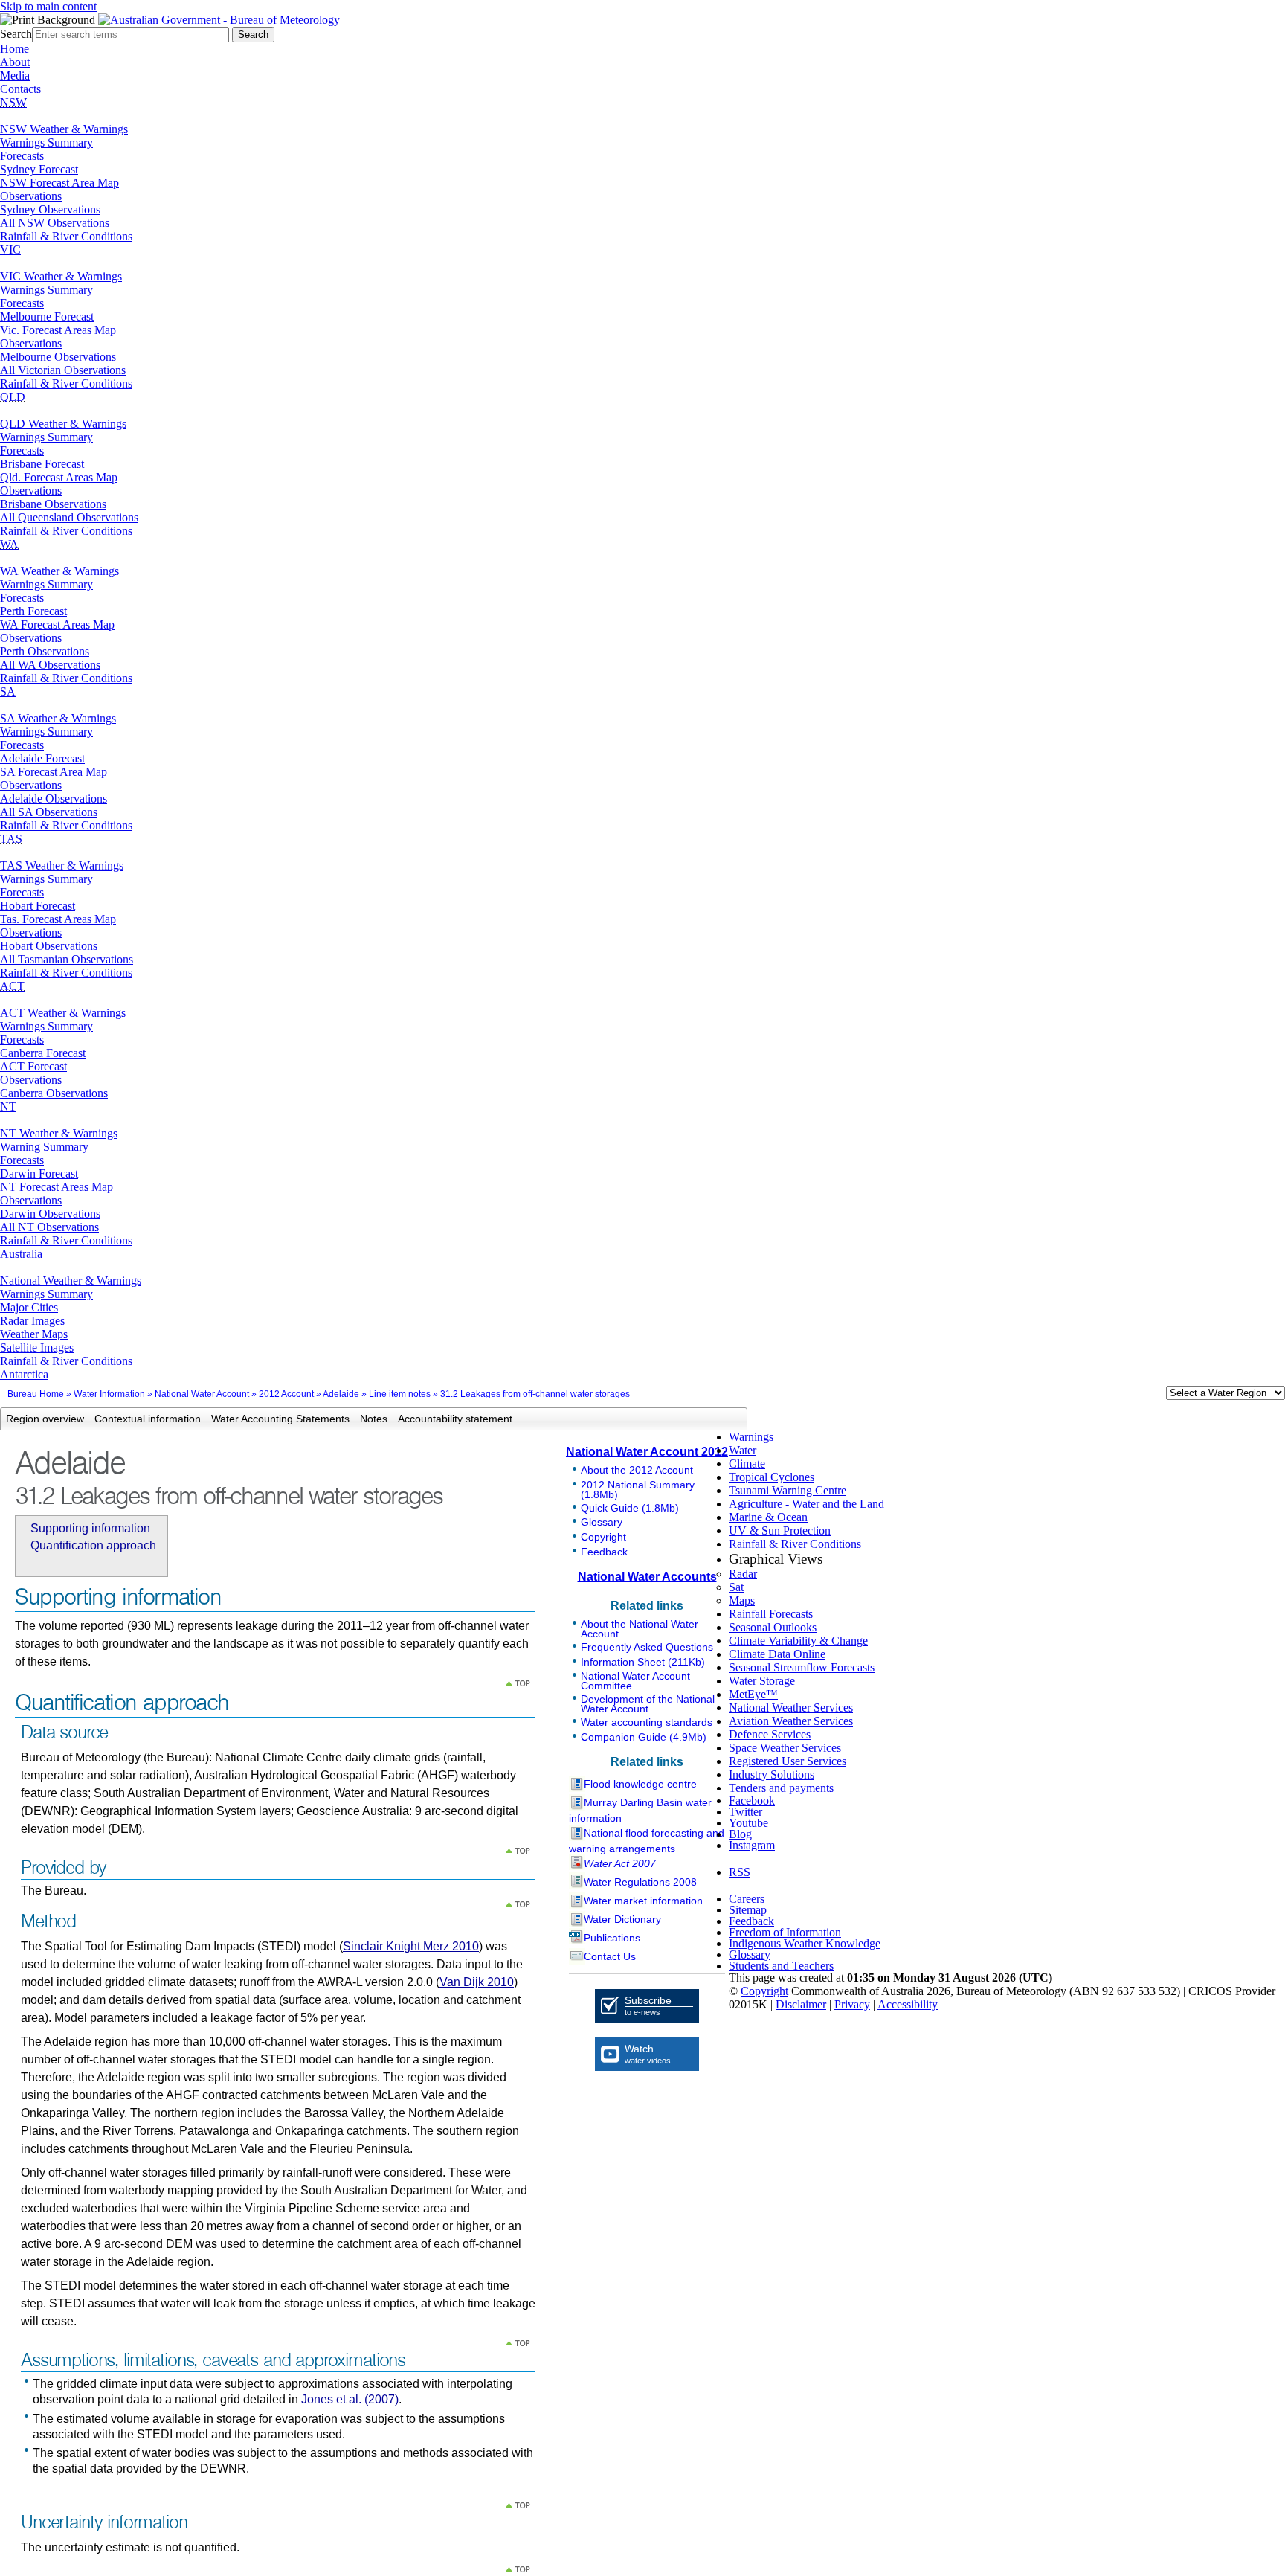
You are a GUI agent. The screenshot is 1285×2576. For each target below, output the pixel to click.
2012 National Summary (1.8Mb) (638, 1490)
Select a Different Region (1150, 1396)
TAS (11, 839)
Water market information (643, 1901)
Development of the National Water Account (648, 1704)
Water (743, 1450)
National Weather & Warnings (71, 1281)
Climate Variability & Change (798, 1641)
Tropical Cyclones (772, 1477)
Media (15, 76)
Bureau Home (36, 1394)
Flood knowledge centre (640, 1784)
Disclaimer (801, 2004)
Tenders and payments (781, 1788)
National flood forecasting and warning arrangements (647, 1841)
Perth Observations (45, 651)
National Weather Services (791, 1708)
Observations (31, 196)
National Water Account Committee (635, 1681)
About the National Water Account (640, 1629)
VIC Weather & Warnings (61, 276)
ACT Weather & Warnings (63, 1013)
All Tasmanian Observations (67, 959)
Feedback (604, 1552)
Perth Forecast (33, 611)
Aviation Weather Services (791, 1721)
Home (15, 49)
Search (16, 34)
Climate (747, 1464)
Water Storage (762, 1681)
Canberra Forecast (43, 1053)
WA (9, 544)
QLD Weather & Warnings (63, 424)
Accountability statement (455, 1419)
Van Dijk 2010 (477, 1982)
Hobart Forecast (38, 906)
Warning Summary (44, 1147)
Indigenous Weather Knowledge (805, 1943)
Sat (736, 1587)
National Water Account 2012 (647, 1452)
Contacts (20, 89)
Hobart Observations (49, 946)
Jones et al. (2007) (350, 2399)
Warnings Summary (46, 142)
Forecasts (22, 156)
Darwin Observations (50, 1214)
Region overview (45, 1419)
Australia (21, 1254)
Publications (612, 1938)
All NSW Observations (55, 223)
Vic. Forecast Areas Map (58, 330)
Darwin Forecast (39, 1173)
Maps (742, 1600)
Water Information (109, 1394)
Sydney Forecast (39, 169)
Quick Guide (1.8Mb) (630, 1508)
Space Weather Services (785, 1748)
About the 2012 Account (637, 1470)
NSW (13, 102)
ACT (12, 986)
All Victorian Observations (63, 370)
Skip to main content (48, 6)
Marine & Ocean (768, 1517)
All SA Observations (49, 812)
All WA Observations (50, 665)
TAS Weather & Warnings (62, 865)
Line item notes (400, 1394)
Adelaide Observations (54, 799)
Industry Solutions (772, 1774)
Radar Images (32, 1321)
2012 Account (286, 1394)
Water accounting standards (647, 1722)
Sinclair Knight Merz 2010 (411, 1946)
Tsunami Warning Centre (788, 1490)
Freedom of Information (785, 1932)
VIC (10, 250)
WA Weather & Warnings (59, 571)
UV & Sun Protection (780, 1530)
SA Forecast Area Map (54, 772)
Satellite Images (37, 1348)
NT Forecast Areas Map (57, 1187)
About (15, 62)
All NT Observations (49, 1227)
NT (8, 1106)
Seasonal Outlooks (773, 1627)
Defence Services (770, 1734)
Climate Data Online (777, 1654)
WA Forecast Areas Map (57, 624)
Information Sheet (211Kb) (643, 1662)
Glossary (602, 1522)
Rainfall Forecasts (771, 1614)
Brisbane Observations (53, 504)
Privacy (852, 2004)
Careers (747, 1899)
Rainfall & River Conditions (66, 236)
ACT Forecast (33, 1066)
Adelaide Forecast (42, 758)
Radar (743, 1574)
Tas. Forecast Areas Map (58, 919)
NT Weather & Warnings (59, 1133)
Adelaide (341, 1394)
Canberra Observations (54, 1093)
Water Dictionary (622, 1919)
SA (8, 691)
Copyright (603, 1537)
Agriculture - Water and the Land (806, 1504)
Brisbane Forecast (42, 464)
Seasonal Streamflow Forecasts (802, 1667)
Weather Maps (34, 1334)
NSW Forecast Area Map (59, 183)
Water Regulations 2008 (640, 1882)
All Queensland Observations (69, 517)
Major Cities (29, 1307)
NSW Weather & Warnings (64, 129)
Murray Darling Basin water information (640, 1810)
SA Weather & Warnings (58, 718)
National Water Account (202, 1394)
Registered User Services (788, 1761)
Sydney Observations (50, 209)
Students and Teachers (781, 1966)
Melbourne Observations (58, 357)
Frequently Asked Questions (647, 1647)
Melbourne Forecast (47, 317)
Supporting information (90, 1528)
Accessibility (908, 2004)
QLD (13, 397)
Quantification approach (93, 1545)
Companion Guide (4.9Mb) (644, 1737)
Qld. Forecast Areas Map (59, 477)
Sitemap (748, 1910)
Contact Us (610, 1956)
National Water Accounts (647, 1577)
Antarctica (24, 1374)
